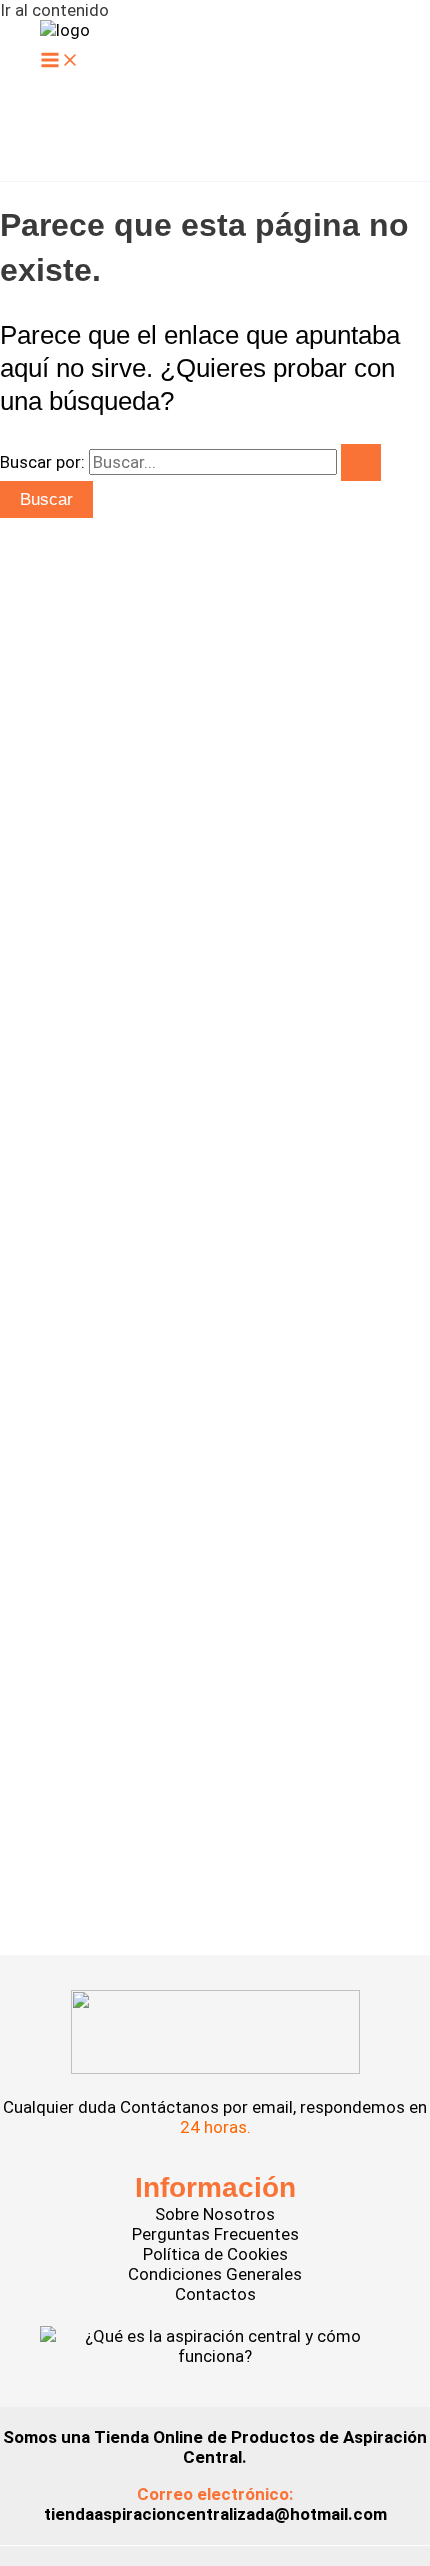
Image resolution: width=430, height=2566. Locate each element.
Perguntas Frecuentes (215, 2234)
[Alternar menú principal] (60, 61)
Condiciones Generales (215, 2274)
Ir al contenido (54, 10)
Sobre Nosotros (215, 2214)
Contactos (215, 2294)
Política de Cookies (215, 2254)
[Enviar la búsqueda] (361, 462)
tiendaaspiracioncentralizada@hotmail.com (215, 2514)
